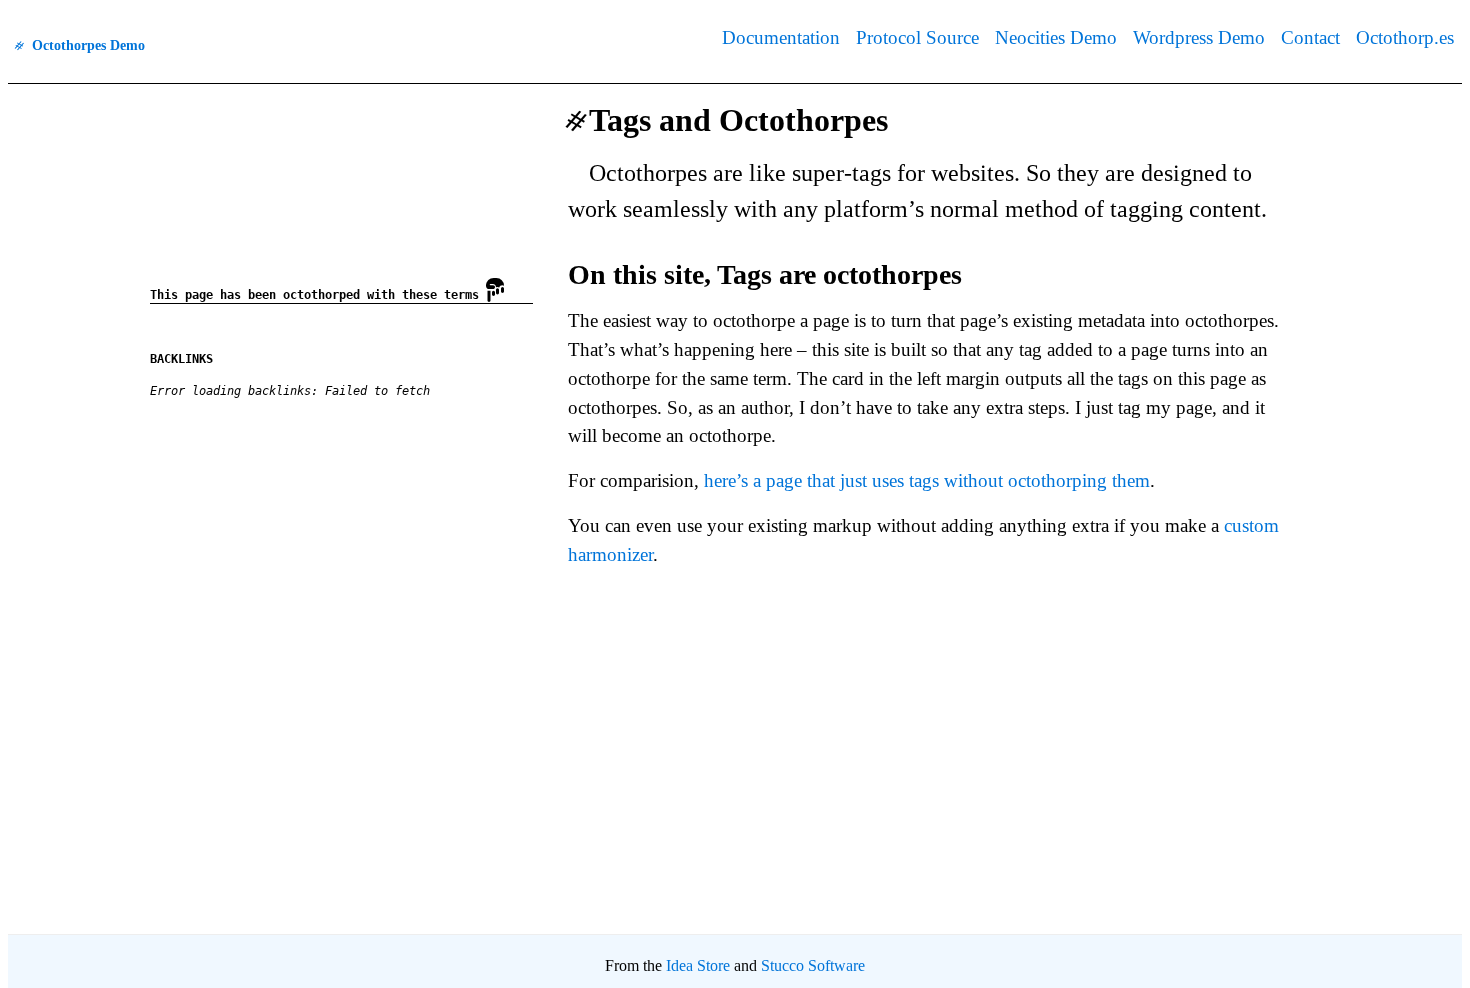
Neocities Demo (1056, 37)
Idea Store (698, 965)
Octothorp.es (1405, 37)
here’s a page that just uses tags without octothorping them (927, 480)
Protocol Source (917, 37)
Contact (1310, 37)
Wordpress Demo (1199, 37)
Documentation (781, 37)
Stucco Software (813, 965)
